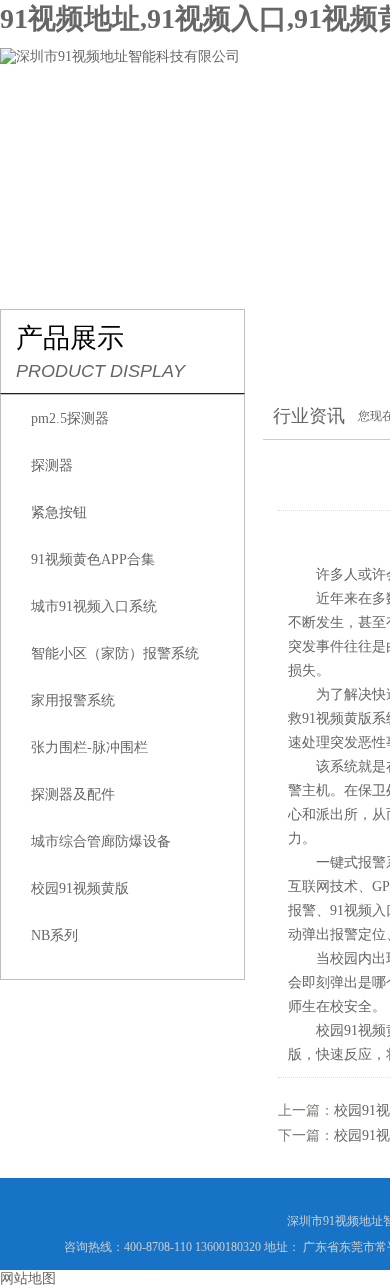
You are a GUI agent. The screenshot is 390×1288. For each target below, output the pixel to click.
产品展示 (322, 116)
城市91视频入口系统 (94, 606)
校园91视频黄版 (80, 888)
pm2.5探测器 (70, 418)
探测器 (52, 465)
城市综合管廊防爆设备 (101, 841)
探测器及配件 (73, 794)
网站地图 (28, 1278)
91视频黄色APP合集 (93, 559)
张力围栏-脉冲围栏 (89, 747)
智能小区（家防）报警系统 (115, 653)
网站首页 (56, 116)
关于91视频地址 (189, 116)
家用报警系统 (73, 700)
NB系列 (54, 935)
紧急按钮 (59, 512)
